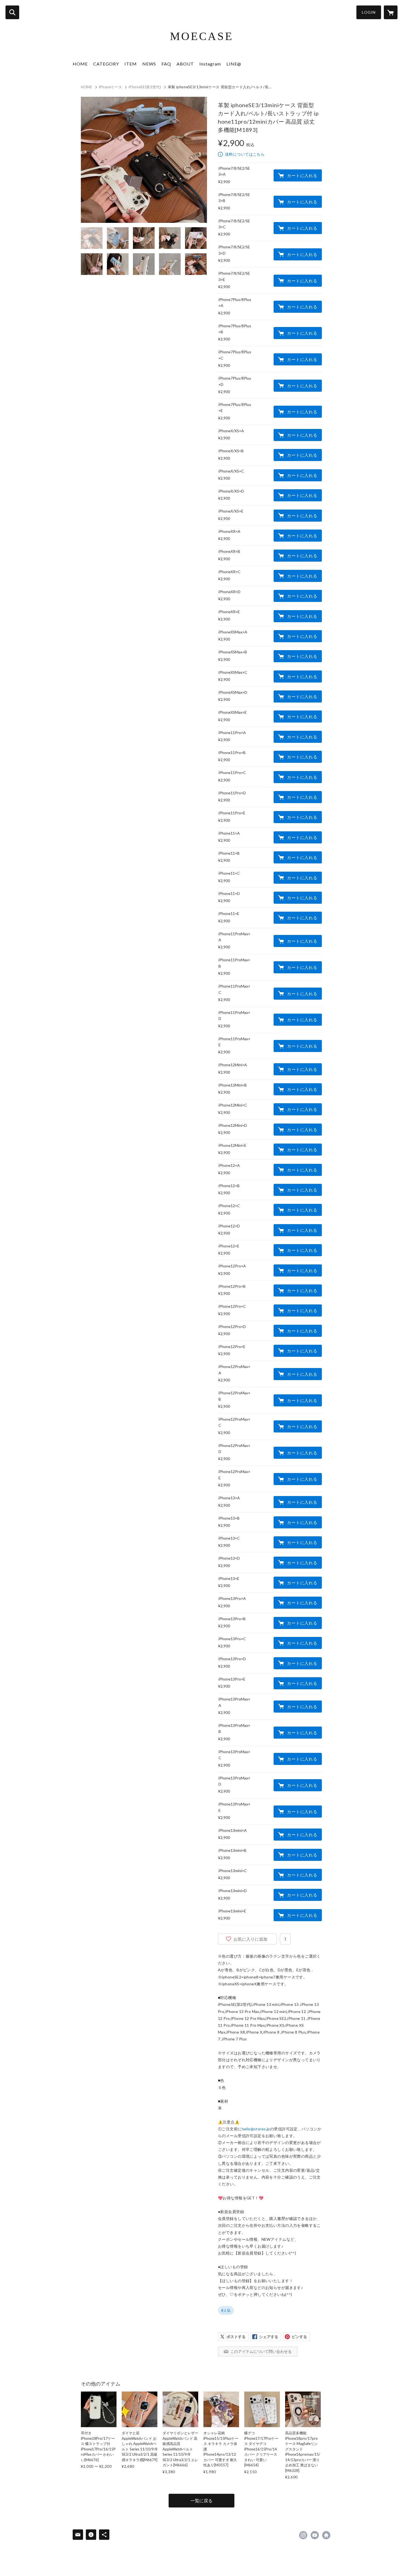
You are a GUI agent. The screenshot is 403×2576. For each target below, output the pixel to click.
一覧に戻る (201, 2500)
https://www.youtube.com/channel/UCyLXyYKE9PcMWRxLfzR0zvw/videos (315, 2535)
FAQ (166, 64)
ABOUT (185, 64)
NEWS (149, 64)
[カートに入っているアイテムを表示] (391, 12)
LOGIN (369, 12)
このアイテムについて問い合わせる (261, 2351)
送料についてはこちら (245, 154)
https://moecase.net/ (326, 2535)
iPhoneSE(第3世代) (145, 87)
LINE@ (234, 64)
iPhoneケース (111, 87)
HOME (80, 64)
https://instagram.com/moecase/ (303, 2535)
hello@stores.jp (256, 2129)
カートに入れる (302, 175)
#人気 (226, 2310)
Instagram (210, 64)
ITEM (131, 64)
